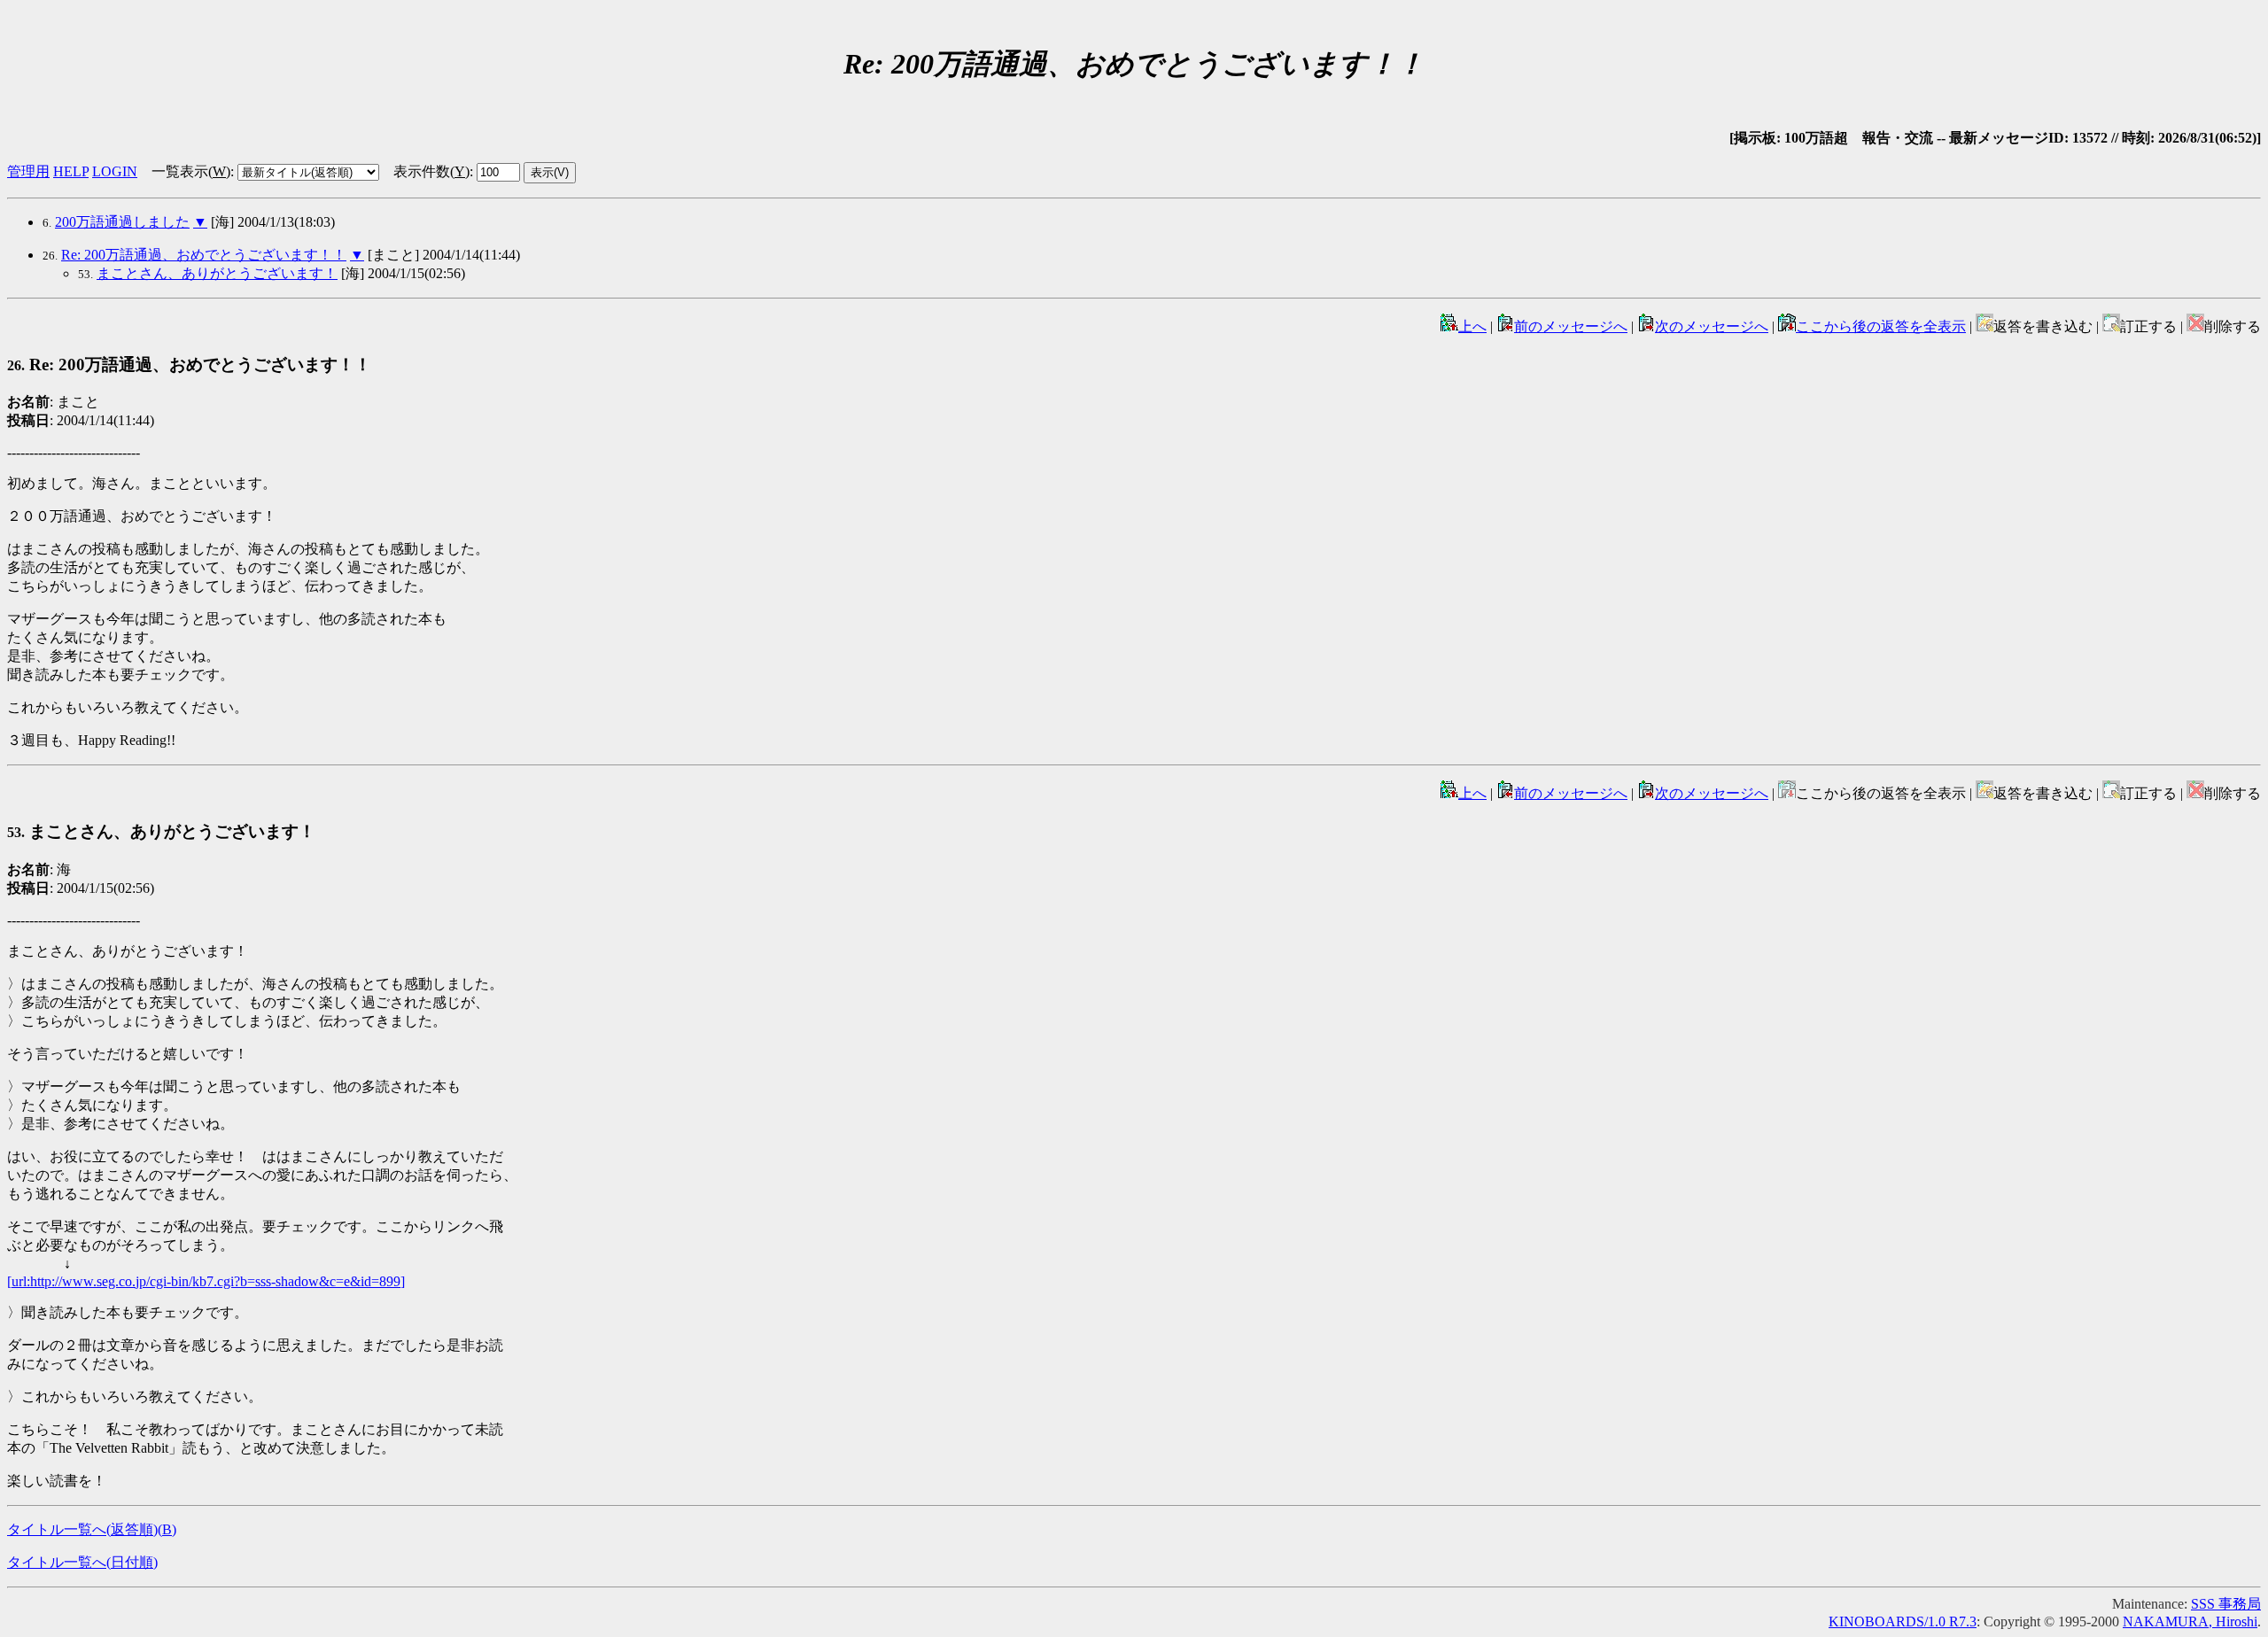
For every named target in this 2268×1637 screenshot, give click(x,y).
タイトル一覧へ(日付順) (82, 1562)
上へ (1472, 326)
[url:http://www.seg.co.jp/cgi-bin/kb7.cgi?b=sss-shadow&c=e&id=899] (206, 1281)
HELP (71, 171)
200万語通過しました (122, 222)
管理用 (28, 171)
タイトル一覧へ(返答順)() (92, 1529)
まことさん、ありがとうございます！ (217, 273)
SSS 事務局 (2226, 1604)
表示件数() (431, 171)
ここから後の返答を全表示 (1881, 326)
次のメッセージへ (1712, 326)
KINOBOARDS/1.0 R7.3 (1903, 1621)
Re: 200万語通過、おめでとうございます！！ (204, 255)
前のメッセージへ (1571, 326)
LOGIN (115, 171)
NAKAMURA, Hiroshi (2190, 1621)
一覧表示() (191, 171)
